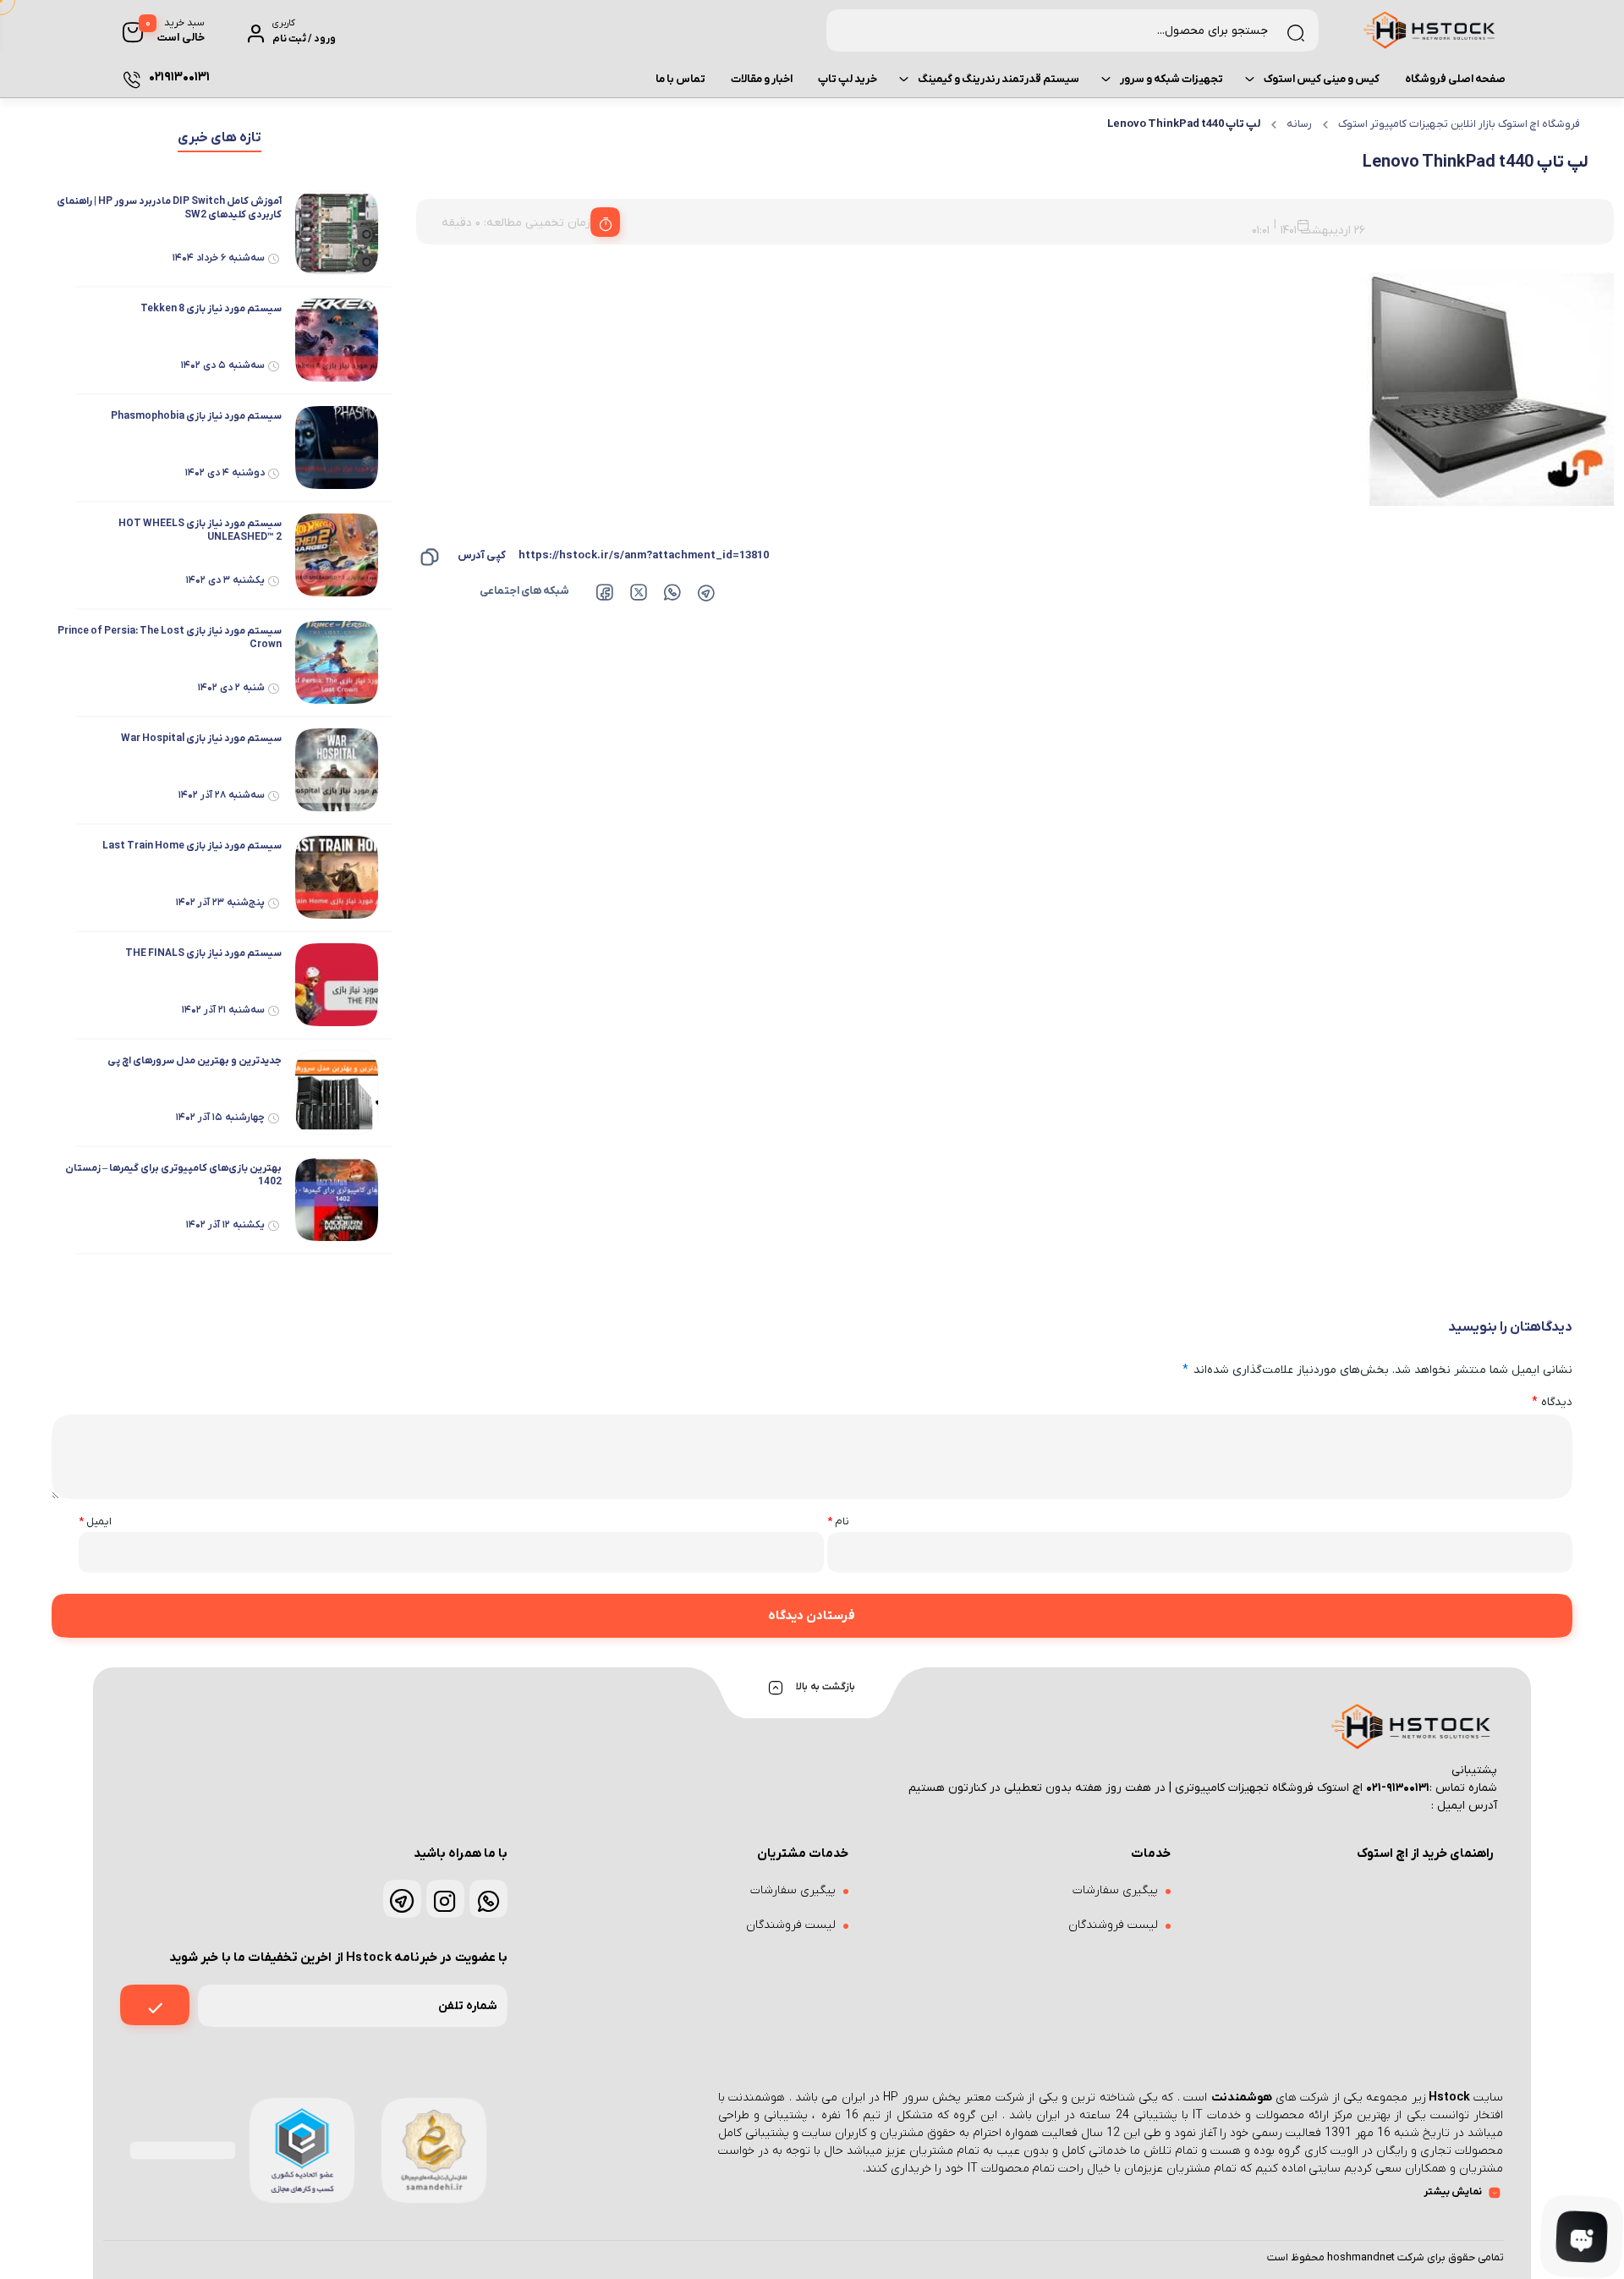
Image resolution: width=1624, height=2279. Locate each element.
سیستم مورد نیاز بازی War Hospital (201, 739)
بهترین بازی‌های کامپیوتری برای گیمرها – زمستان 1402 (173, 1175)
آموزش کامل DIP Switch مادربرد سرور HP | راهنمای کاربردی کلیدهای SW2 (169, 208)
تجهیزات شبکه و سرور (1171, 79)
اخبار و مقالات (762, 79)
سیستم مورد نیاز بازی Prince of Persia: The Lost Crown (170, 638)
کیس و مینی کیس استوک (1322, 79)
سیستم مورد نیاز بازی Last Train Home (192, 846)
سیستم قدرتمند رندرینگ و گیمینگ (999, 79)
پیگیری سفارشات (1115, 1890)
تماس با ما (680, 79)
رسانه (1299, 124)
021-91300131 (1398, 1788)
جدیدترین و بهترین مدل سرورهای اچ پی (195, 1061)
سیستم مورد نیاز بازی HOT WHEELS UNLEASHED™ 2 (200, 530)
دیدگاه (1552, 1402)
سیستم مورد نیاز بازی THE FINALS (203, 953)
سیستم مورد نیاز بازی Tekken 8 (211, 309)
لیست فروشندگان (1113, 1925)
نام (838, 1521)
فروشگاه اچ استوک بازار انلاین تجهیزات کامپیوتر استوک (1459, 124)
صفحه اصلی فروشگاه (1455, 79)
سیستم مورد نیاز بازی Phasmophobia (196, 416)
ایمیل (95, 1521)
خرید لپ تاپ (848, 79)
